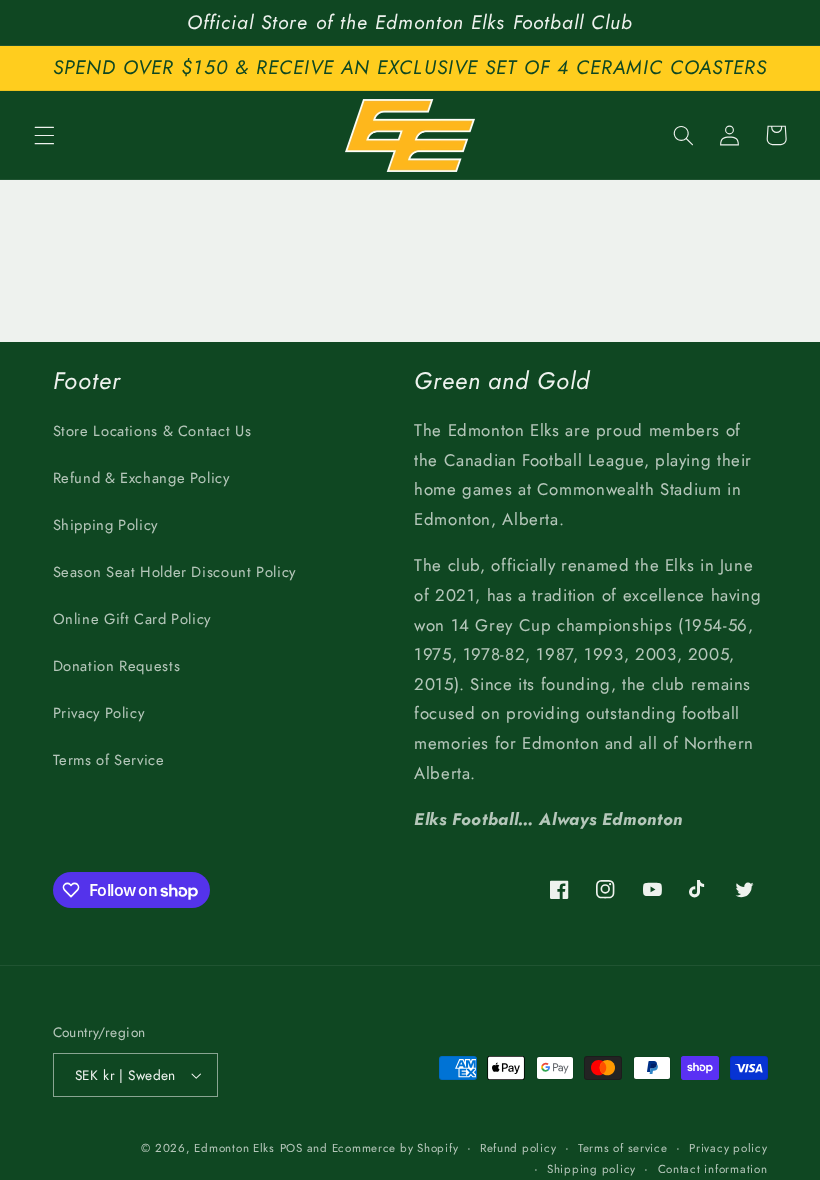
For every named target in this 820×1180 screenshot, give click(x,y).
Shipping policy (591, 1169)
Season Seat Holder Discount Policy (174, 572)
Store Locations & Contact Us (152, 431)
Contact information (713, 1169)
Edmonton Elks (234, 1148)
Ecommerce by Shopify (395, 1148)
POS (291, 1148)
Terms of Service (109, 760)
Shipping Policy (105, 525)
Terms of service (623, 1148)
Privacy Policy (99, 713)
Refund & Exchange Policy (141, 478)
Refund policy (518, 1148)
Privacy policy (728, 1148)
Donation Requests (117, 666)
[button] (44, 135)
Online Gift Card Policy (132, 619)
